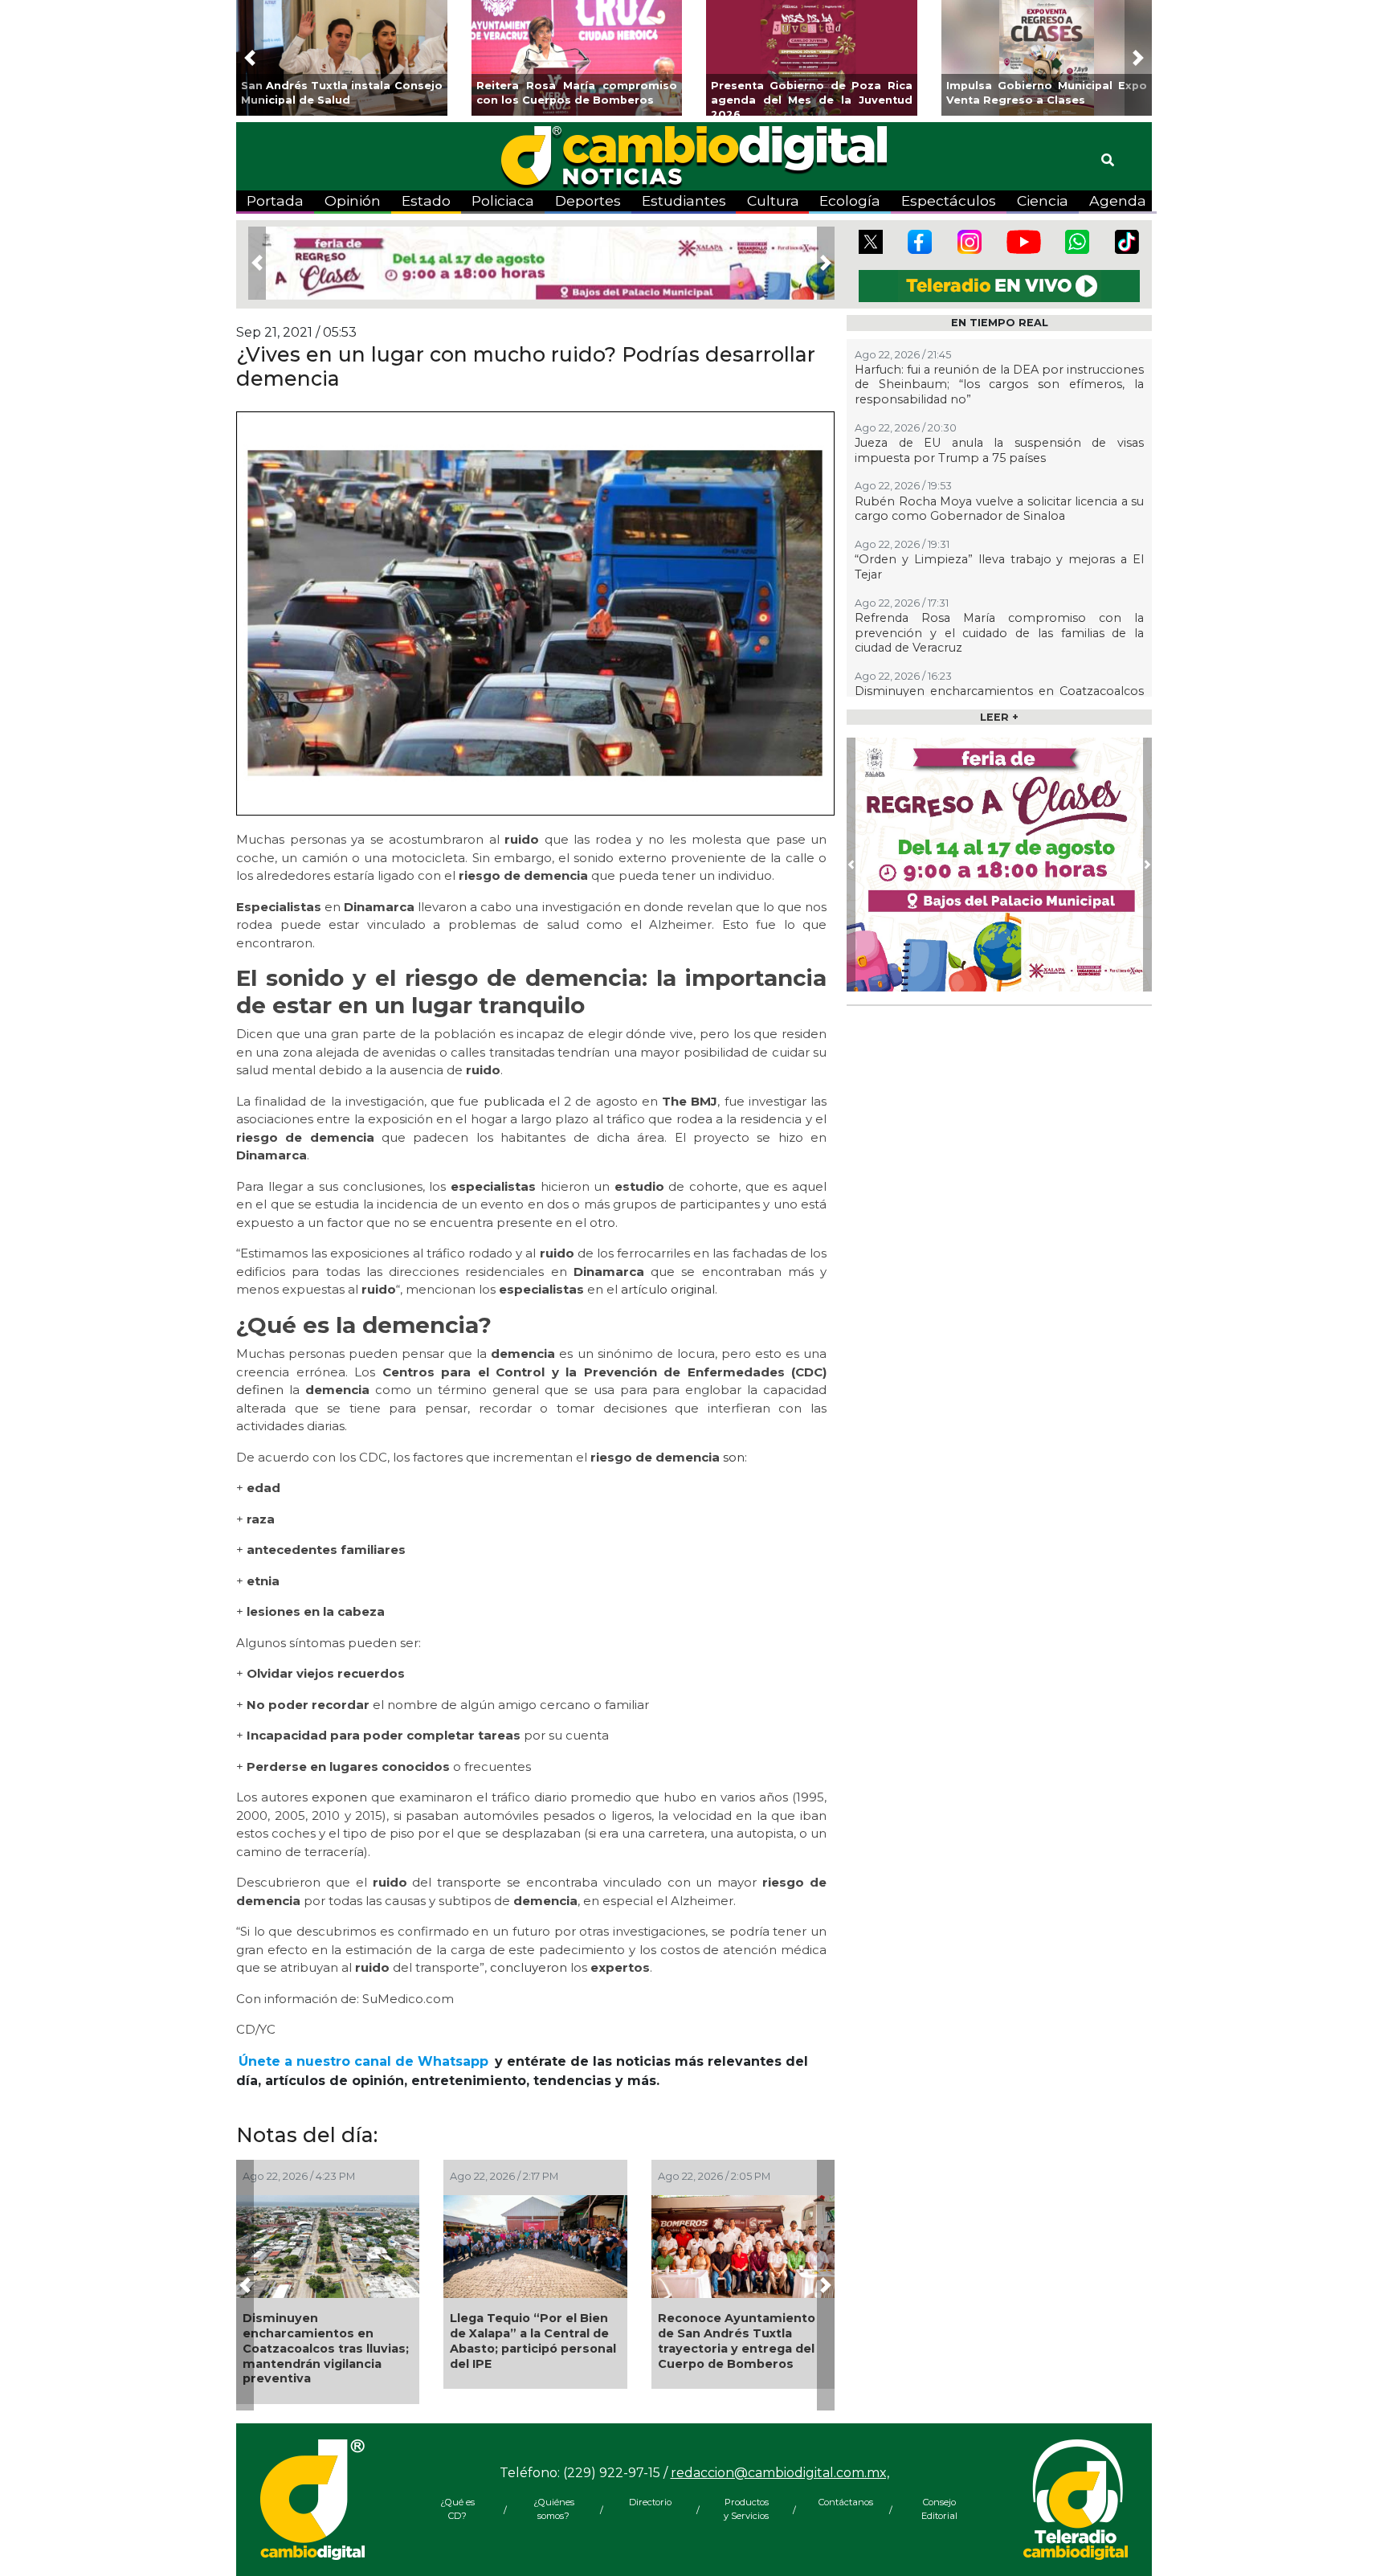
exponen (339, 1797)
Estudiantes (684, 200)
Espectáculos (949, 200)
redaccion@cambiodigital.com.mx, (780, 2473)
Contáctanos (843, 2502)
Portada (275, 200)
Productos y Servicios (746, 2509)
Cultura (773, 200)
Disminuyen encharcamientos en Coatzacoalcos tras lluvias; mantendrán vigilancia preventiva (326, 2348)
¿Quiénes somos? (554, 2509)
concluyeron (529, 1967)
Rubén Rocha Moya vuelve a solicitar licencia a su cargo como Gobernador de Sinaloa (999, 509)
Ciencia (1043, 200)
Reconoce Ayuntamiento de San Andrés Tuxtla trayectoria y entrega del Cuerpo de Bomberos (737, 2341)
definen (260, 1390)
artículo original (668, 1289)
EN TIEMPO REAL (1000, 323)
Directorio (650, 2502)
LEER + (999, 717)
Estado (426, 200)
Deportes (588, 200)
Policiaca (503, 200)
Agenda (1118, 200)
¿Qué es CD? (457, 2509)
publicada (514, 1101)
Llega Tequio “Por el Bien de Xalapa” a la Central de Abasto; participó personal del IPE (533, 2341)
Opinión (353, 200)
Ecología (850, 200)
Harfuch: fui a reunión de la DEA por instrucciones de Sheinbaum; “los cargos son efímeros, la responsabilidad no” (999, 384)
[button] (250, 58)
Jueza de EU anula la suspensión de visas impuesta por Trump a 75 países (999, 450)
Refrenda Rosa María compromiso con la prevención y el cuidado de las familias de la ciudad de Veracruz (999, 633)
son (734, 1457)
